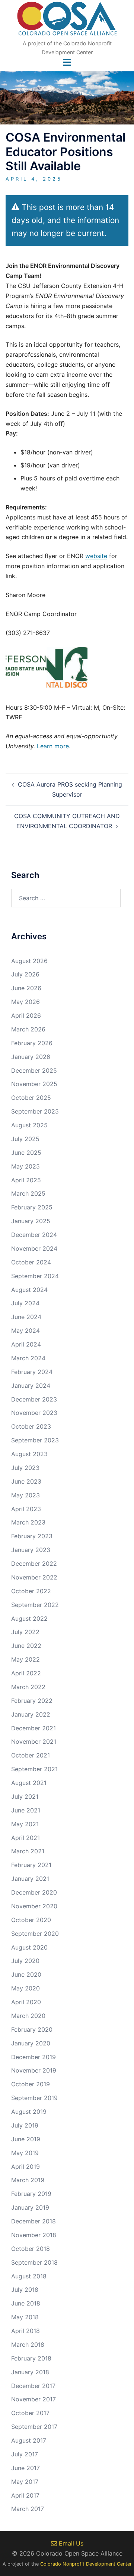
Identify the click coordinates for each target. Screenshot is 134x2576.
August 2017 (29, 2440)
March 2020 (28, 2016)
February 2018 (31, 2358)
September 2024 (35, 1276)
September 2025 (35, 1111)
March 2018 (28, 2345)
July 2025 (25, 1139)
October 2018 (31, 2249)
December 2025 (34, 1070)
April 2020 (26, 2002)
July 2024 (25, 1303)
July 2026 (25, 974)
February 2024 (32, 1372)
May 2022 (25, 1659)
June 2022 (26, 1646)
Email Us (70, 2543)
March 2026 (28, 1029)
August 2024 (29, 1290)
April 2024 (26, 1344)
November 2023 (34, 1413)
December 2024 (34, 1235)
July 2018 (25, 2290)
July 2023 (25, 1468)
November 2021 (34, 1741)
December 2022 (34, 1564)
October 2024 (31, 1262)
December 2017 (33, 2386)
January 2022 (31, 1714)
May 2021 (25, 1824)
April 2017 (25, 2495)
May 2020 (25, 1988)
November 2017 (33, 2399)
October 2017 (30, 2413)
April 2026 (26, 1015)
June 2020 (26, 1974)
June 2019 (26, 2139)
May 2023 (25, 1495)
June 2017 (25, 2468)
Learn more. (54, 746)
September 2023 (35, 1440)
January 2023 (31, 1550)
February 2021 (31, 1865)
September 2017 (34, 2427)
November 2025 (34, 1084)
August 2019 (29, 2112)
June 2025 (26, 1153)
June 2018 (26, 2303)
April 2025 (26, 1180)
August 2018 (29, 2276)
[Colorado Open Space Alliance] (67, 21)
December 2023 (34, 1399)
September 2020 (35, 1934)
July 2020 (25, 1961)
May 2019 (25, 2153)
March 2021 (28, 1851)
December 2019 (33, 2057)
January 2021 (30, 1879)
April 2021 (25, 1838)
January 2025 (31, 1221)
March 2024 (28, 1358)
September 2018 (34, 2262)
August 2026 (29, 961)
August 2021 (29, 1783)
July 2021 (25, 1796)
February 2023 (32, 1536)
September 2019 (34, 2098)
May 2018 (25, 2317)
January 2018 (30, 2372)
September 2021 (34, 1769)
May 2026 (25, 1002)
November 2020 (34, 1906)
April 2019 (25, 2167)
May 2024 (25, 1331)
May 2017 (25, 2482)
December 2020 (34, 1892)
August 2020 (29, 1947)
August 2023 (29, 1454)
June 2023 (26, 1481)
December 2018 (33, 2221)
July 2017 (25, 2454)
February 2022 (32, 1701)
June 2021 (26, 1810)
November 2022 (34, 1577)
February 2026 (32, 1043)
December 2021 (33, 1728)
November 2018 (34, 2235)
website (96, 556)
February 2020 (32, 2029)
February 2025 (32, 1207)
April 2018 (25, 2331)
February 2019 (31, 2194)
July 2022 (25, 1632)
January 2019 (30, 2207)
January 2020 (31, 2043)
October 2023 (31, 1426)
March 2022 (28, 1687)
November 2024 (34, 1248)
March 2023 (28, 1522)
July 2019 (25, 2125)
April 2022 (26, 1673)
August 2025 (29, 1125)
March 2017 (28, 2509)
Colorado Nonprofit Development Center (86, 2564)
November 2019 (34, 2070)
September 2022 (35, 1605)
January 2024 (31, 1386)
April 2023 (26, 1509)
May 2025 (25, 1166)
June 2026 (26, 988)
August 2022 (29, 1618)
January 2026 (31, 1057)
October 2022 (31, 1591)
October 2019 (31, 2084)
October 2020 (31, 1920)
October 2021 (31, 1755)
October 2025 (31, 1098)
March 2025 (28, 1193)
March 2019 (28, 2180)
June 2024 (26, 1317)
